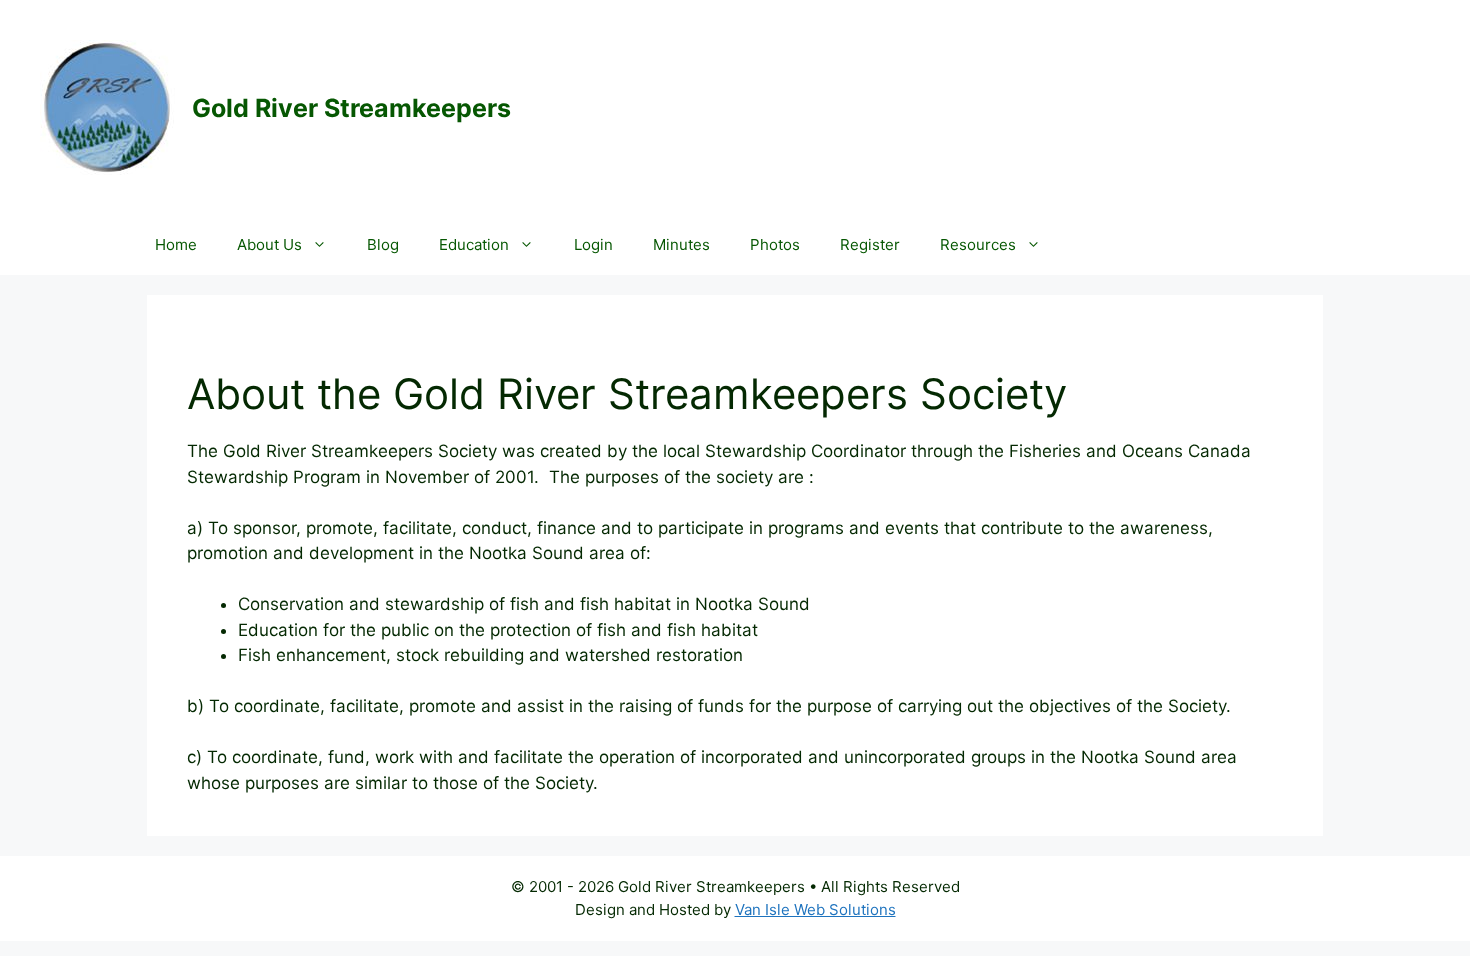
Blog (383, 244)
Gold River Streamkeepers (351, 108)
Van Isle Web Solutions (815, 909)
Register (870, 244)
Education (474, 244)
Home (176, 244)
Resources (978, 244)
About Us (269, 244)
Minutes (681, 244)
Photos (775, 244)
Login (593, 244)
